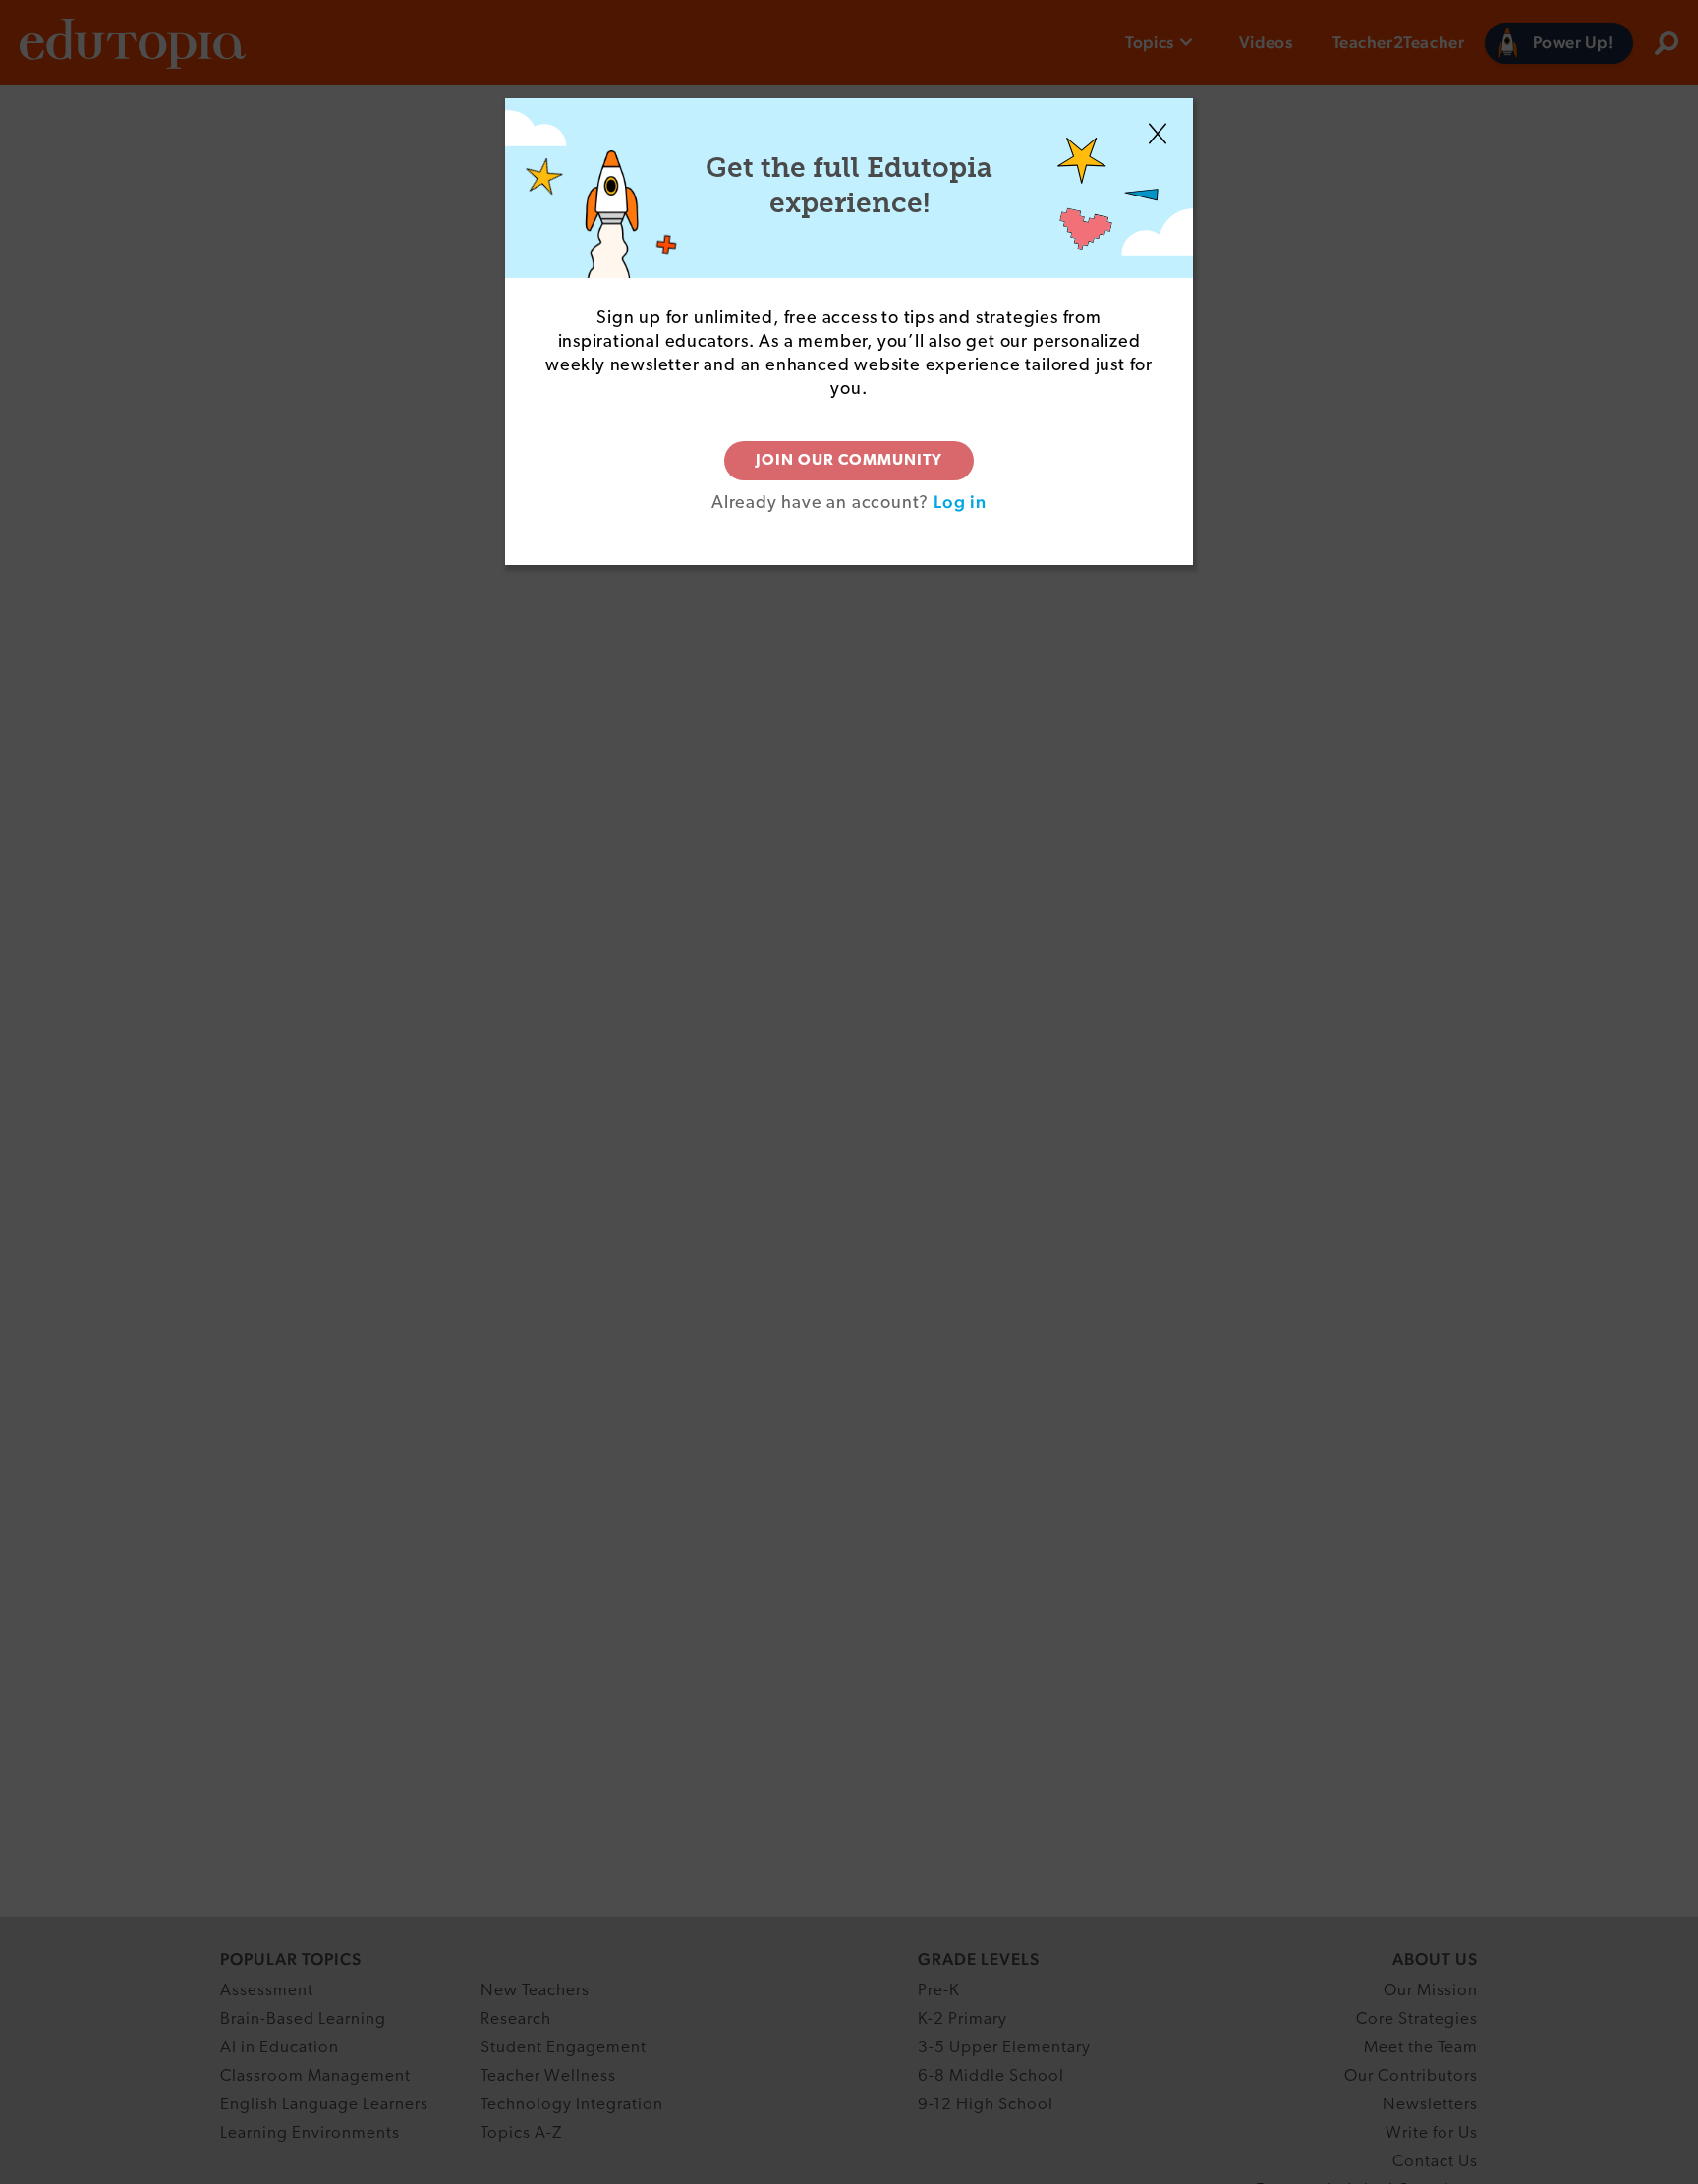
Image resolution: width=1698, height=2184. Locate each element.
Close (1158, 134)
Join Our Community (849, 461)
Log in (960, 502)
